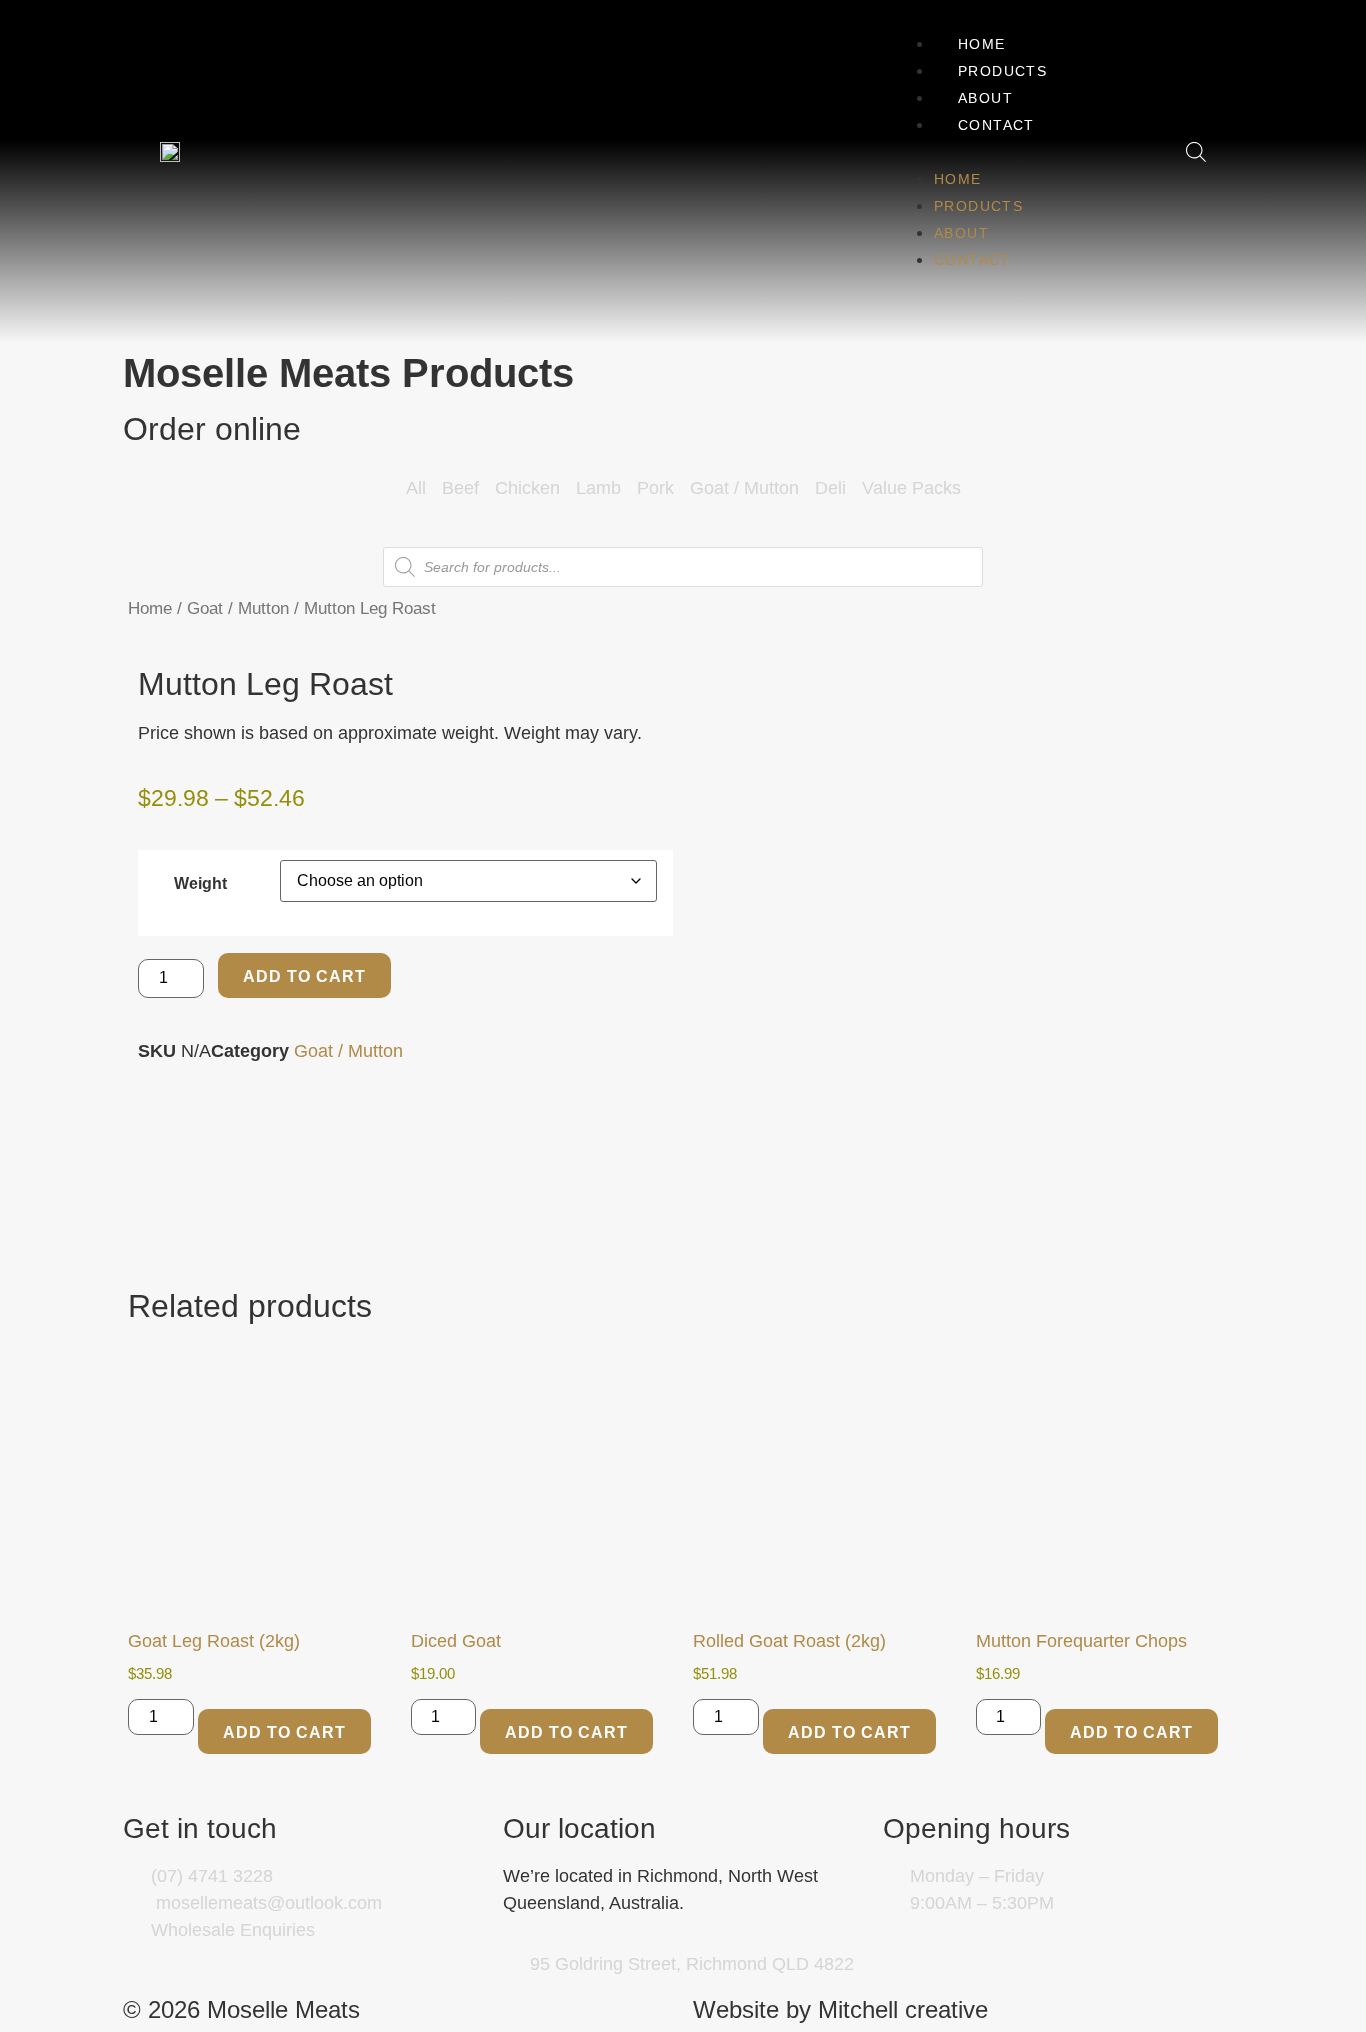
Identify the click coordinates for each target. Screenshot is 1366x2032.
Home (982, 44)
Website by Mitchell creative (840, 2009)
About (985, 98)
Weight (200, 883)
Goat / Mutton (238, 608)
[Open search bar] (1196, 151)
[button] (982, 151)
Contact (996, 125)
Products (1002, 71)
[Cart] (1152, 151)
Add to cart (304, 976)
